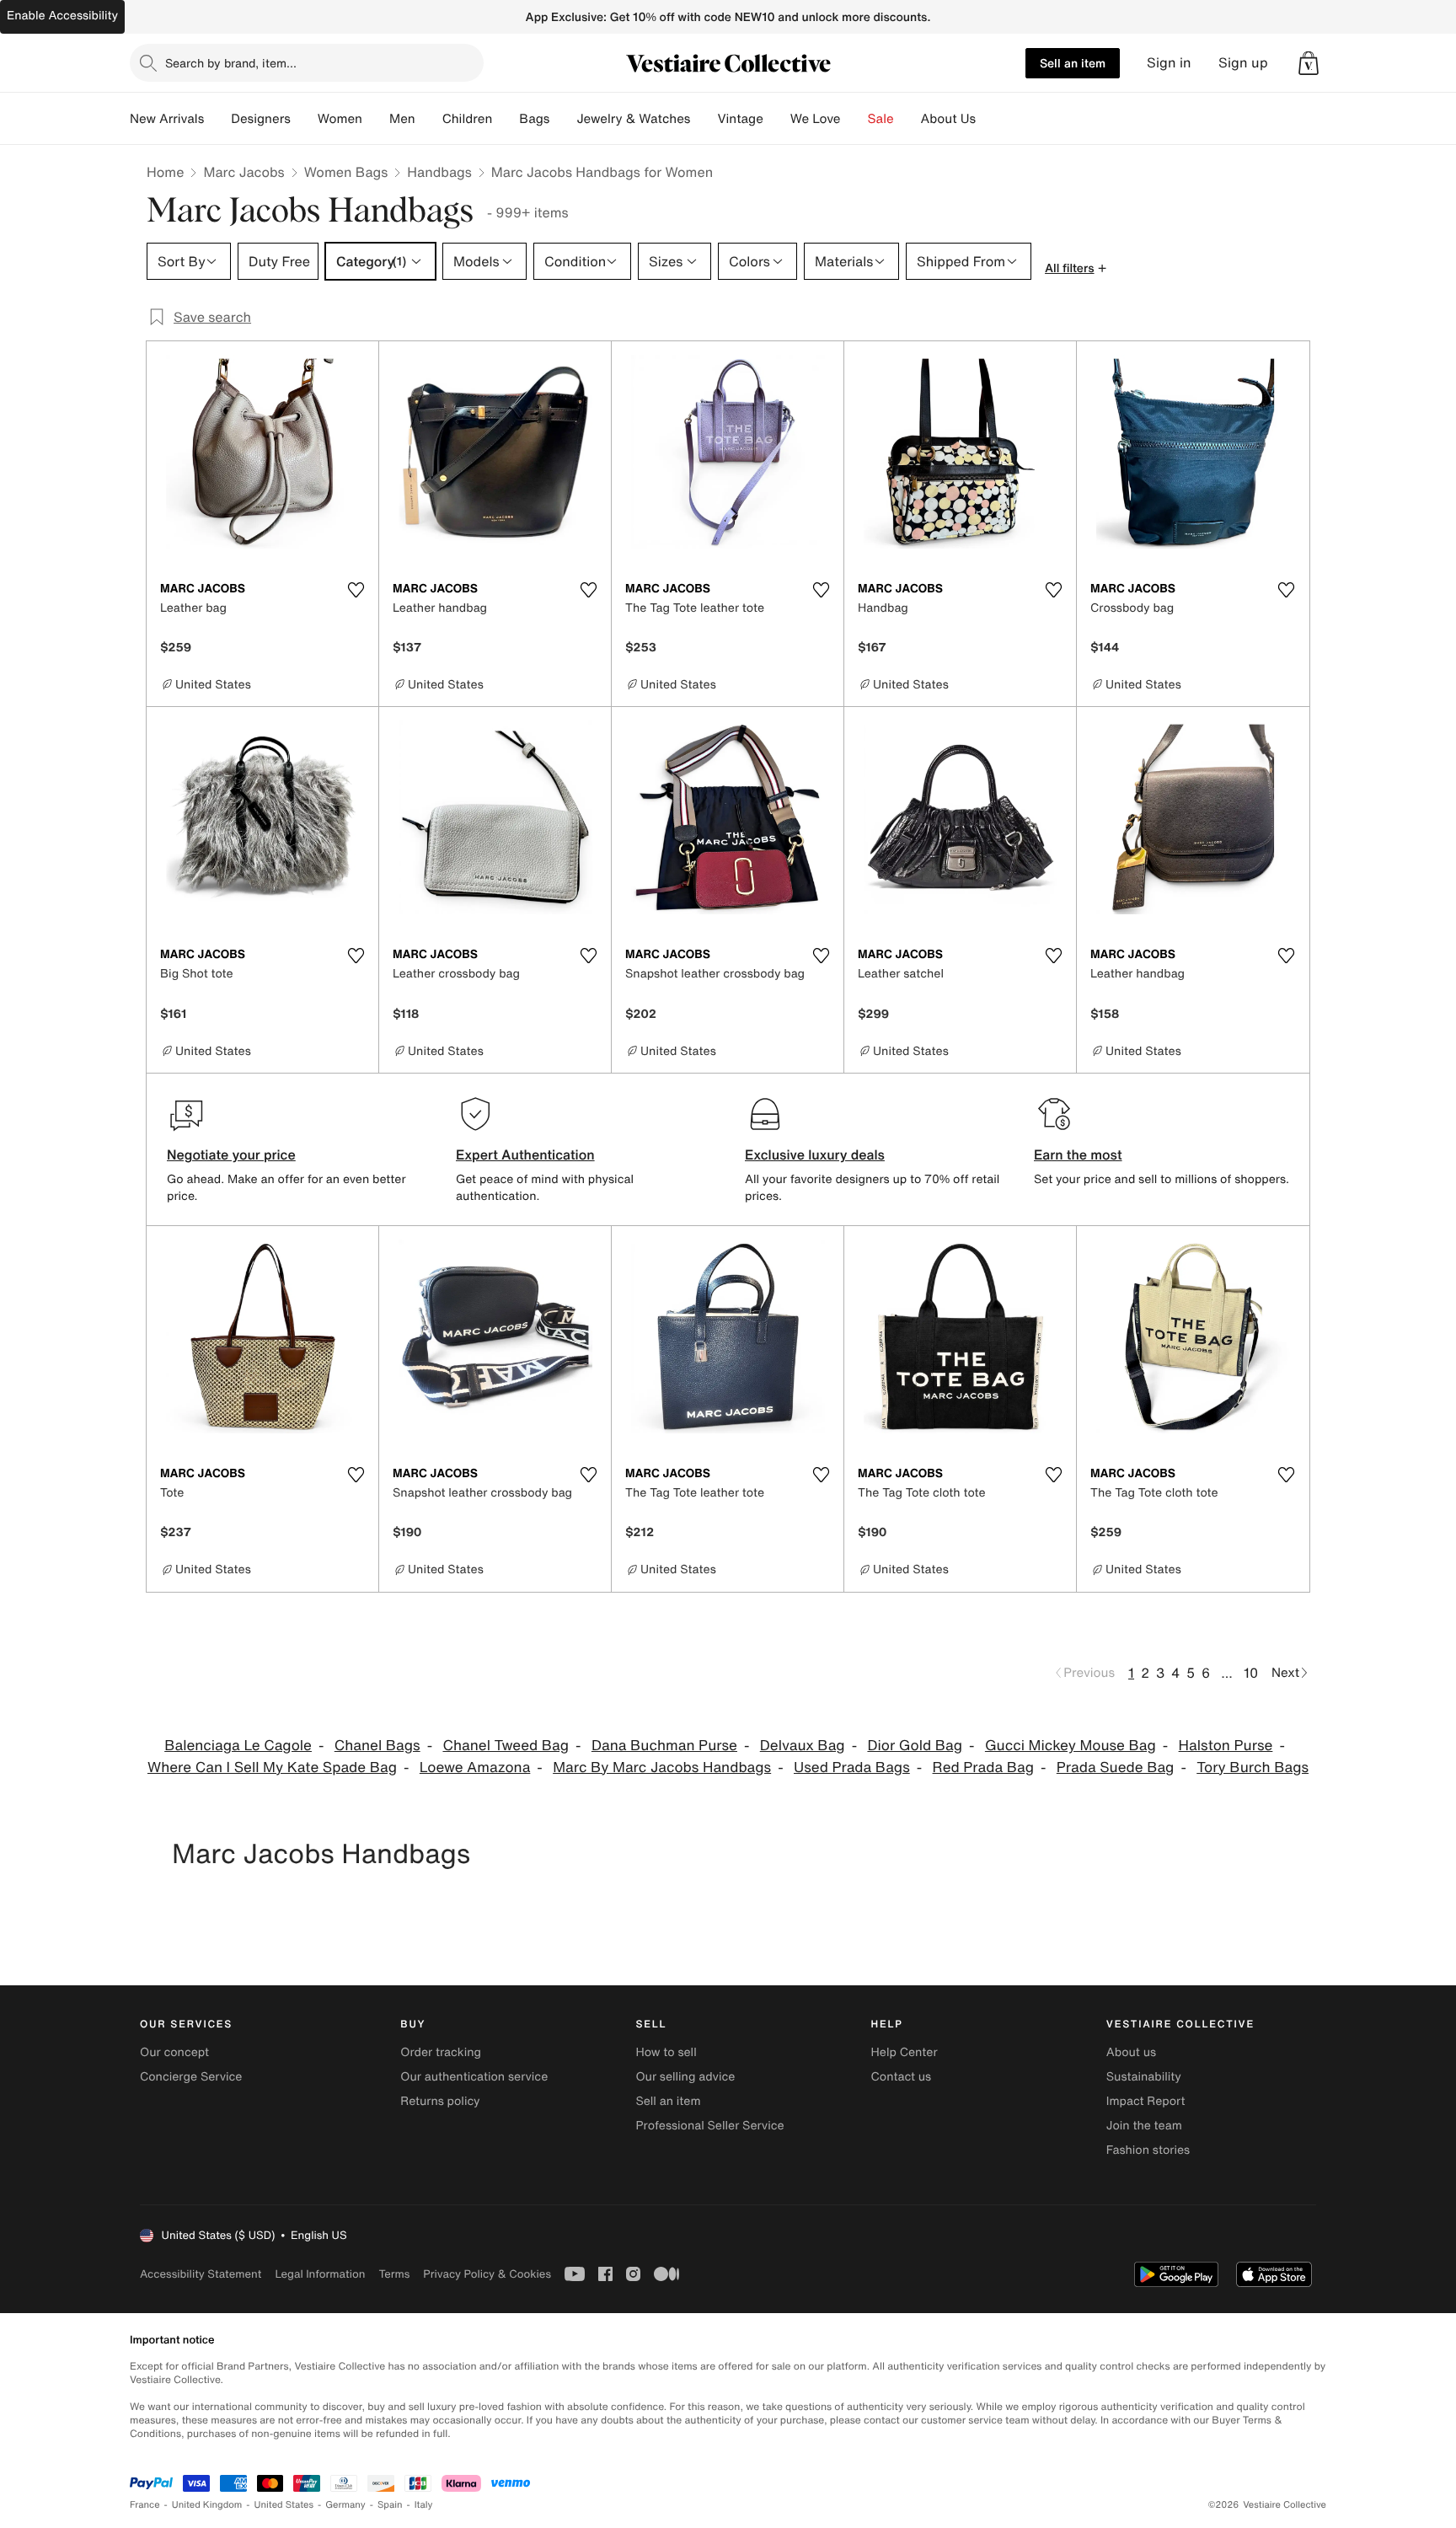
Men (402, 119)
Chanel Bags (377, 1746)
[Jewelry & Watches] (704, 119)
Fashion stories (1148, 2150)
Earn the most (1078, 1154)
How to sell (666, 2052)
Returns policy (440, 2101)
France (145, 2505)
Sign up (1243, 63)
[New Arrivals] (217, 119)
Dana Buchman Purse (664, 1746)
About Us (948, 119)
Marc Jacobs (244, 172)
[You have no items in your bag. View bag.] (1309, 63)
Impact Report (1146, 2101)
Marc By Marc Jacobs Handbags (662, 1767)
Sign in (1169, 63)
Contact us (902, 2077)
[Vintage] (777, 119)
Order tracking (441, 2052)
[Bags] (563, 119)
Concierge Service (191, 2077)
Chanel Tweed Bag (506, 1746)
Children (468, 119)
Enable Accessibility (62, 16)
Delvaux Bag (803, 1746)
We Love (816, 119)
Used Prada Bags (852, 1767)
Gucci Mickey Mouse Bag (1071, 1746)
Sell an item (1073, 63)
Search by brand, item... (231, 63)
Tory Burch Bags (1253, 1767)
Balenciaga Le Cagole (238, 1746)
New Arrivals (167, 119)
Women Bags (346, 172)
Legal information (320, 2274)
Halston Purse (1226, 1746)
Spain (390, 2505)
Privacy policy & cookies (487, 2274)
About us (1131, 2052)
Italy (424, 2505)
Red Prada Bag (983, 1767)
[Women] (376, 119)
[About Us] (989, 119)
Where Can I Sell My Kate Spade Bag (272, 1767)
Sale (881, 119)
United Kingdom (207, 2505)
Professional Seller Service (709, 2126)
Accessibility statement (201, 2274)
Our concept (174, 2052)
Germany (345, 2505)
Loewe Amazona (475, 1767)
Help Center (905, 2052)
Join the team (1144, 2126)
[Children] (506, 119)
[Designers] (304, 119)
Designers (261, 119)
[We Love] (854, 119)
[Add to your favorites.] (356, 590)
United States (284, 2505)
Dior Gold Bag (915, 1746)
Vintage (740, 119)
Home (165, 172)
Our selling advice (685, 2077)
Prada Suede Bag (1116, 1767)
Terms (394, 2274)
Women (340, 119)
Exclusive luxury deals (815, 1154)
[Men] (429, 119)
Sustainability (1144, 2077)
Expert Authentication (525, 1154)
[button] (1309, 63)
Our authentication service (474, 2077)
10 (1251, 1673)
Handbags (439, 172)
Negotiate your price (231, 1154)
